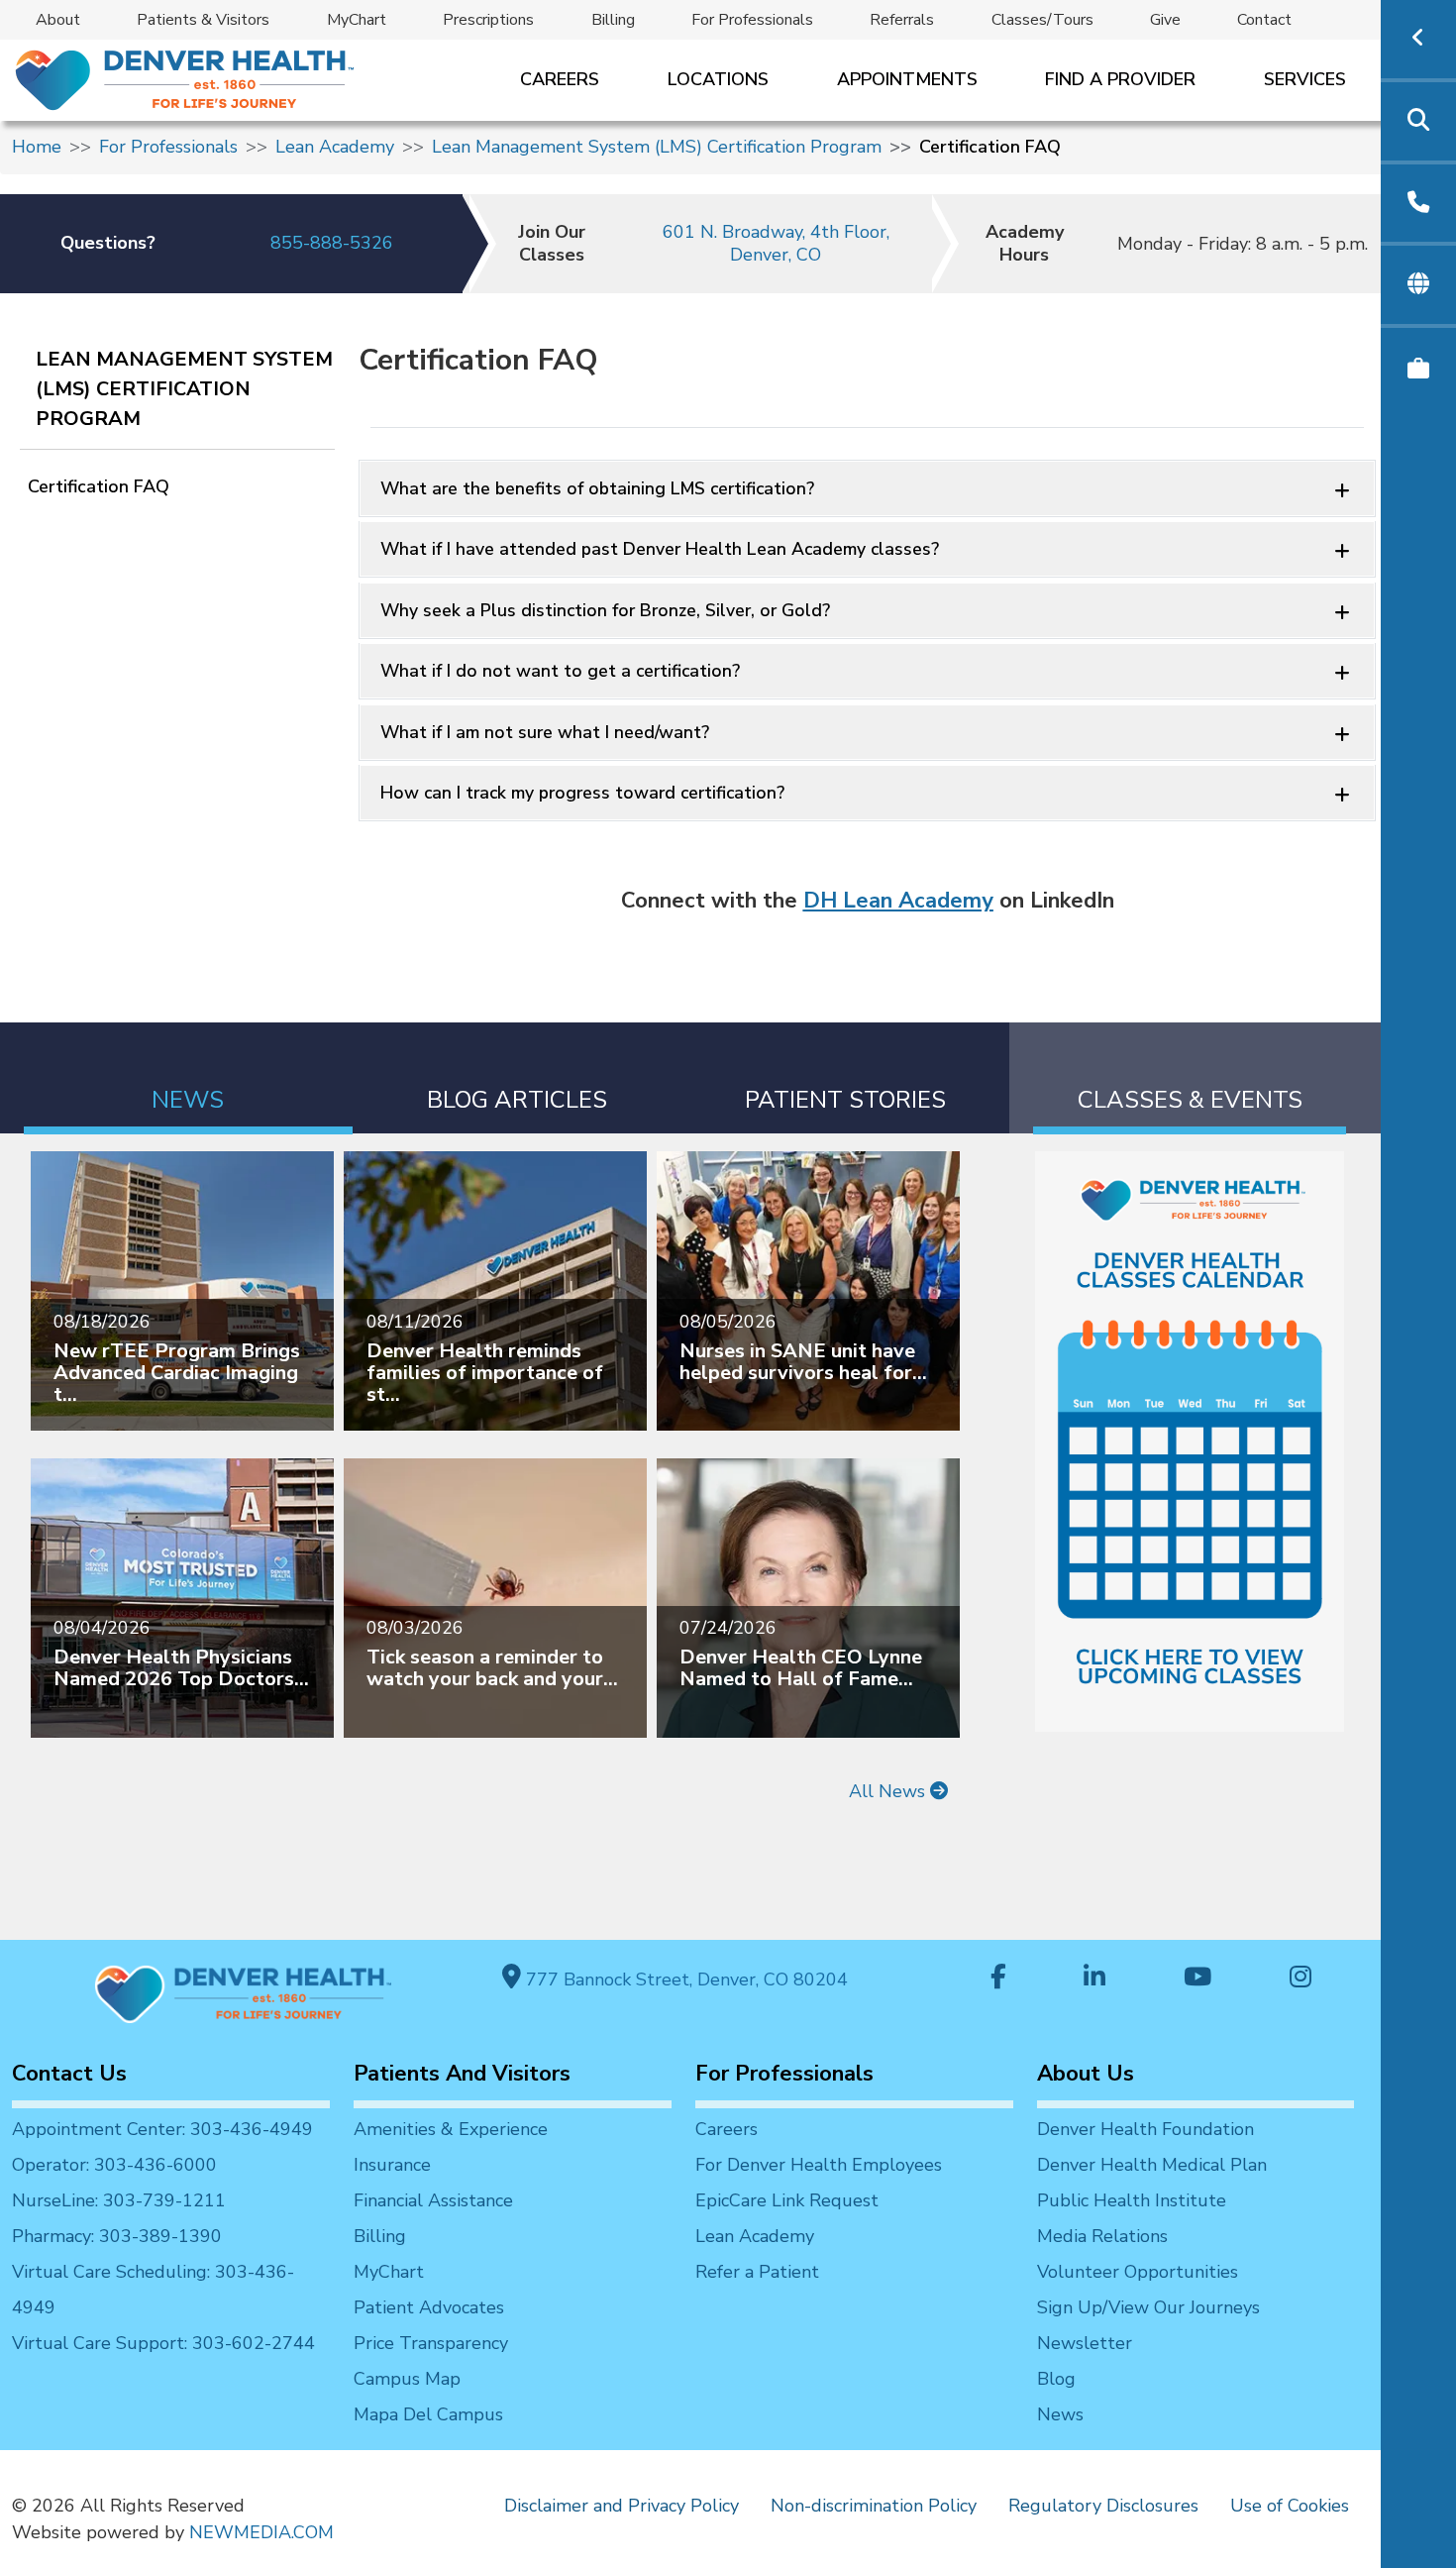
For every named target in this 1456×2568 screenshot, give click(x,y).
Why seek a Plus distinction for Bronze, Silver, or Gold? (605, 610)
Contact (1264, 20)
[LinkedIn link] (1094, 1979)
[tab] (188, 1078)
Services (1305, 79)
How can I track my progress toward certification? (582, 793)
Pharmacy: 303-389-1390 (117, 2236)
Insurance (392, 2165)
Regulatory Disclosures (1103, 2506)
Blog (1056, 2379)
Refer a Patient (757, 2272)
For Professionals (752, 20)
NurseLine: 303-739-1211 (119, 2200)
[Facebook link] (998, 1979)
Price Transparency (431, 2343)
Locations (718, 79)
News (1060, 2414)
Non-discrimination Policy (874, 2506)
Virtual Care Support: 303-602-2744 (163, 2343)
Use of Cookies (1290, 2506)
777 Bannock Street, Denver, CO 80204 (684, 1979)
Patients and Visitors (462, 2074)
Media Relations (1102, 2236)
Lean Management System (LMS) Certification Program (657, 147)
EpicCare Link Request (787, 2200)
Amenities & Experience (451, 2129)
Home (37, 147)
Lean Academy (335, 147)
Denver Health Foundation (1145, 2129)
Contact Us (69, 2074)
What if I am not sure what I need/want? (545, 732)
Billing (613, 20)
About (58, 20)
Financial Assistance (433, 2200)
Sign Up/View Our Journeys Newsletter (1148, 2325)
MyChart (357, 20)
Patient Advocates (429, 2307)
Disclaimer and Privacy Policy (622, 2506)
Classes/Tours (1042, 20)
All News (889, 1791)
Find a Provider (1120, 79)
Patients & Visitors (203, 20)
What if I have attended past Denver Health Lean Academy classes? (660, 549)
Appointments (907, 79)
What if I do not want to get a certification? (560, 671)
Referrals (902, 20)
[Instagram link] (1300, 1979)
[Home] (183, 80)
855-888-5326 (332, 243)
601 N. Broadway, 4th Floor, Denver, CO (776, 243)
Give (1165, 20)
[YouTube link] (1197, 1979)
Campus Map (407, 2379)
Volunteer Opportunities (1138, 2272)
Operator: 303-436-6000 (114, 2165)
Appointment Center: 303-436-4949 (162, 2129)
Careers (560, 79)
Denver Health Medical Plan (1152, 2165)
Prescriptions (488, 20)
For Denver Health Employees (819, 2165)
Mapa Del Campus (428, 2414)
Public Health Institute (1132, 2200)
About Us (1086, 2074)
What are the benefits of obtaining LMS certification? (597, 488)
